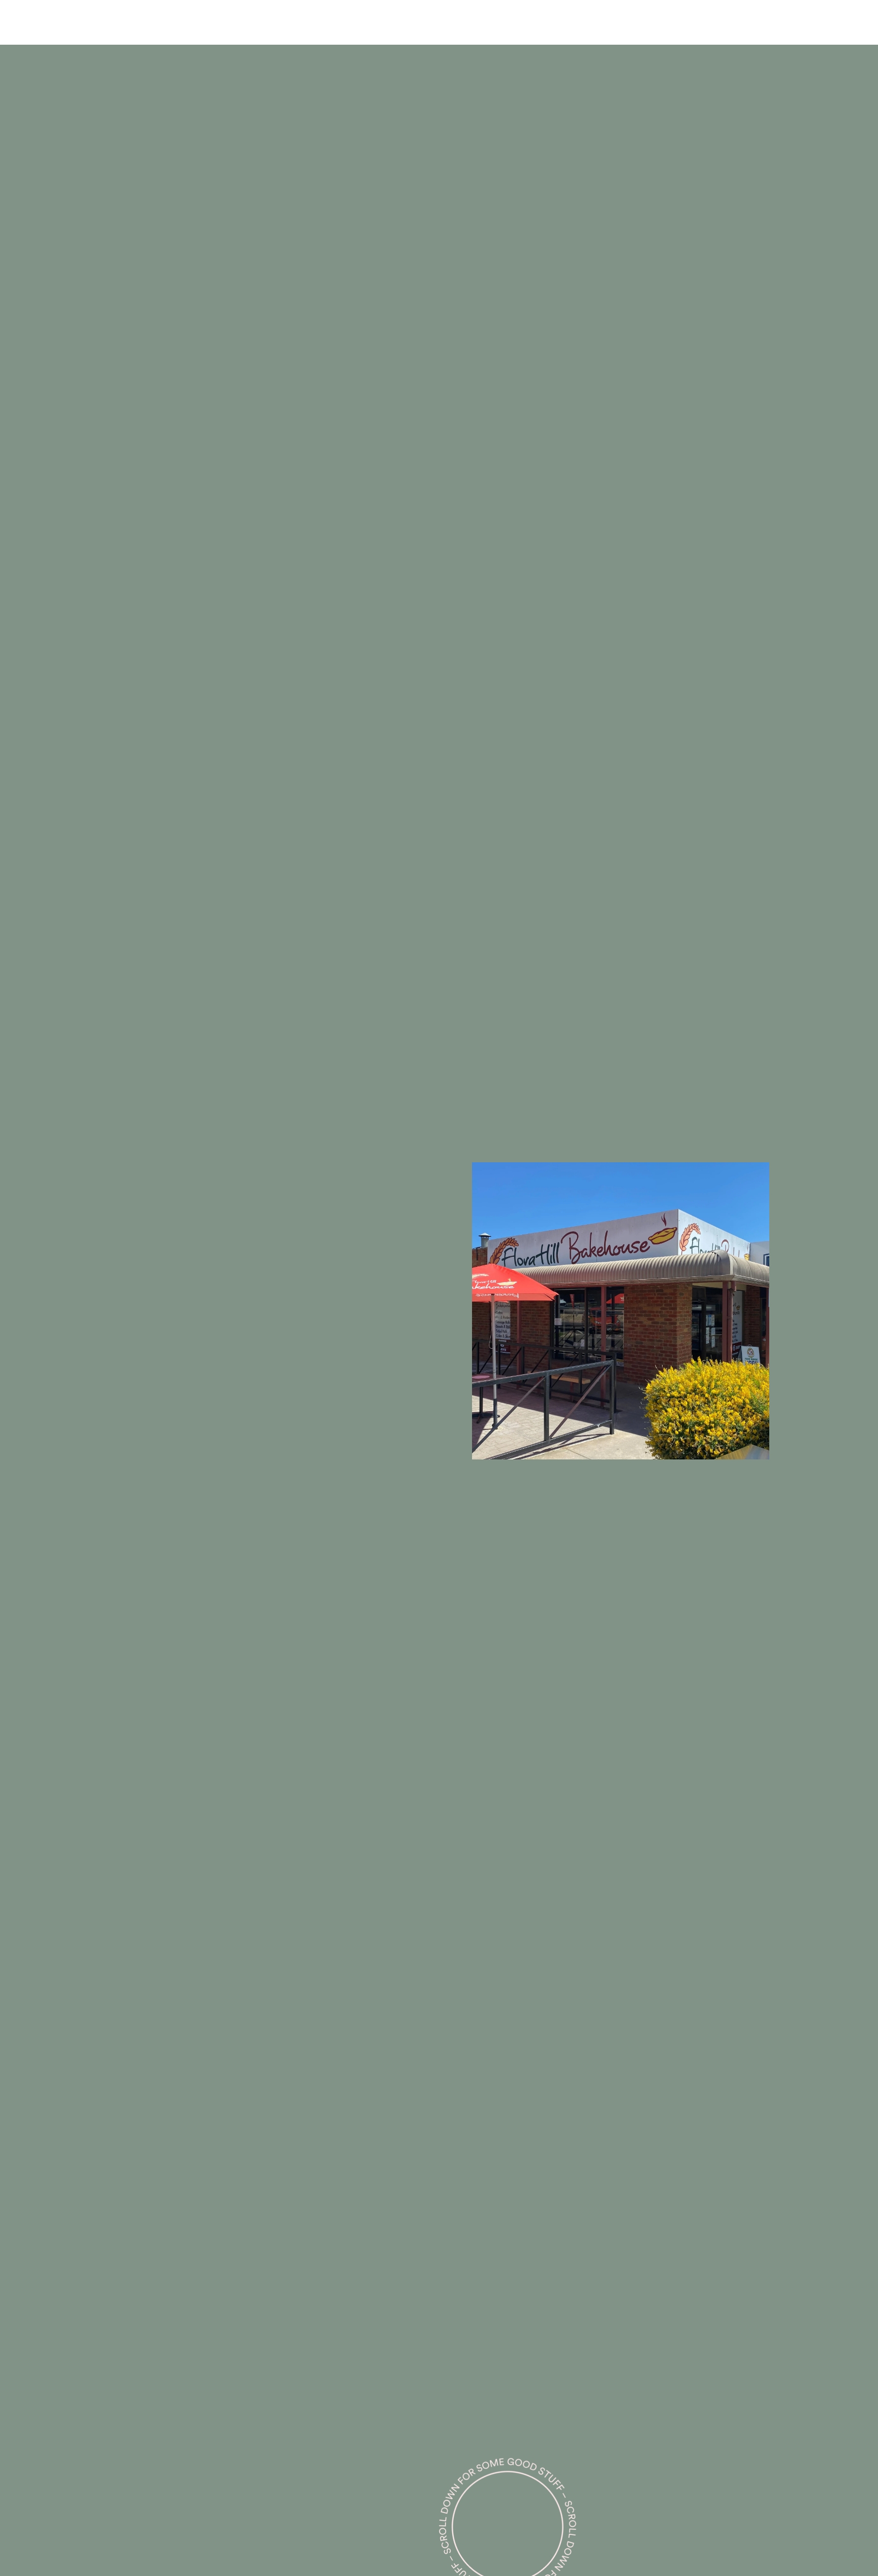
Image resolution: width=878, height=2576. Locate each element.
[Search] (191, 22)
